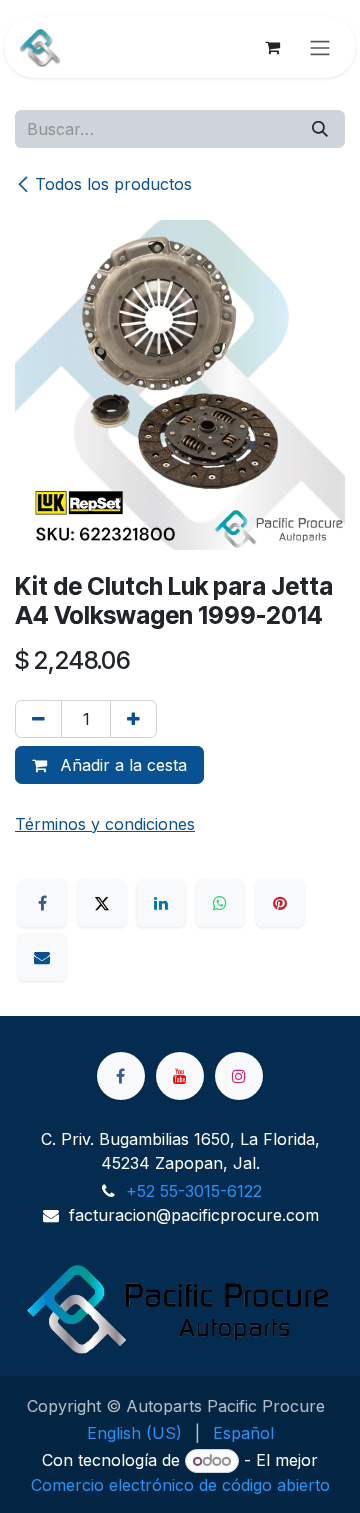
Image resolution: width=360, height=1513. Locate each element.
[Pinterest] (280, 903)
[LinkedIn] (161, 903)
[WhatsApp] (220, 903)
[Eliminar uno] (38, 719)
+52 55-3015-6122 (194, 1191)
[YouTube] (180, 1076)
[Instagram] (239, 1076)
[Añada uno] (133, 719)
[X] (102, 903)
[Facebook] (42, 903)
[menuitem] (134, 1433)
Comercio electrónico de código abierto (180, 1485)
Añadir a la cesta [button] (121, 765)
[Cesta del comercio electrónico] (272, 47)
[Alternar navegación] (320, 47)
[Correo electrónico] (42, 957)
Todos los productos (113, 184)
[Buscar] (320, 129)
